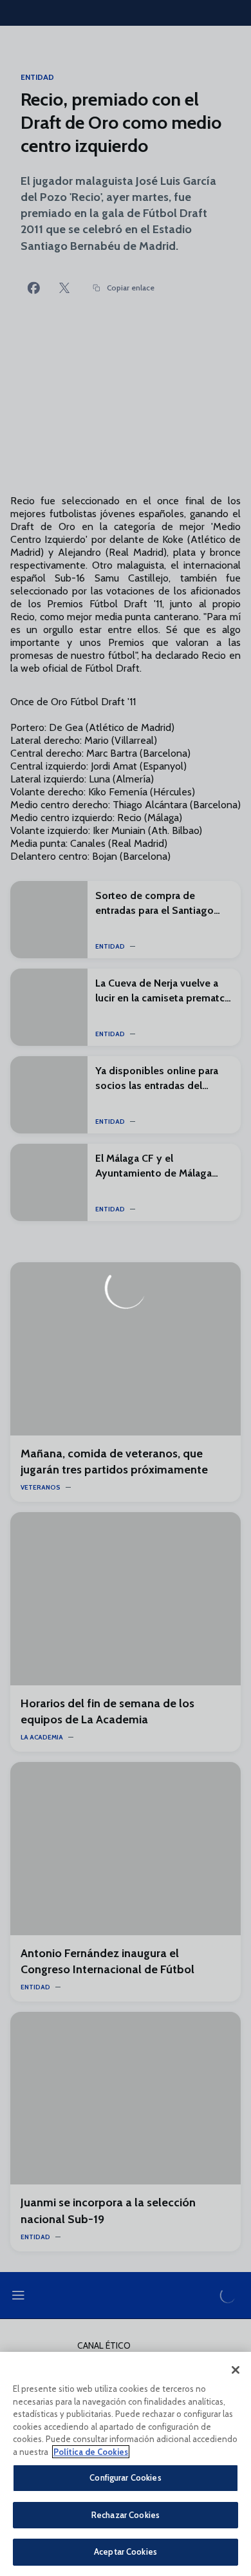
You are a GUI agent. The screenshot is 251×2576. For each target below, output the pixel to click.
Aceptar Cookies (126, 2552)
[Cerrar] (236, 2370)
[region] (126, 2464)
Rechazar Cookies (126, 2515)
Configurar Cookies (125, 2477)
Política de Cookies (91, 2452)
